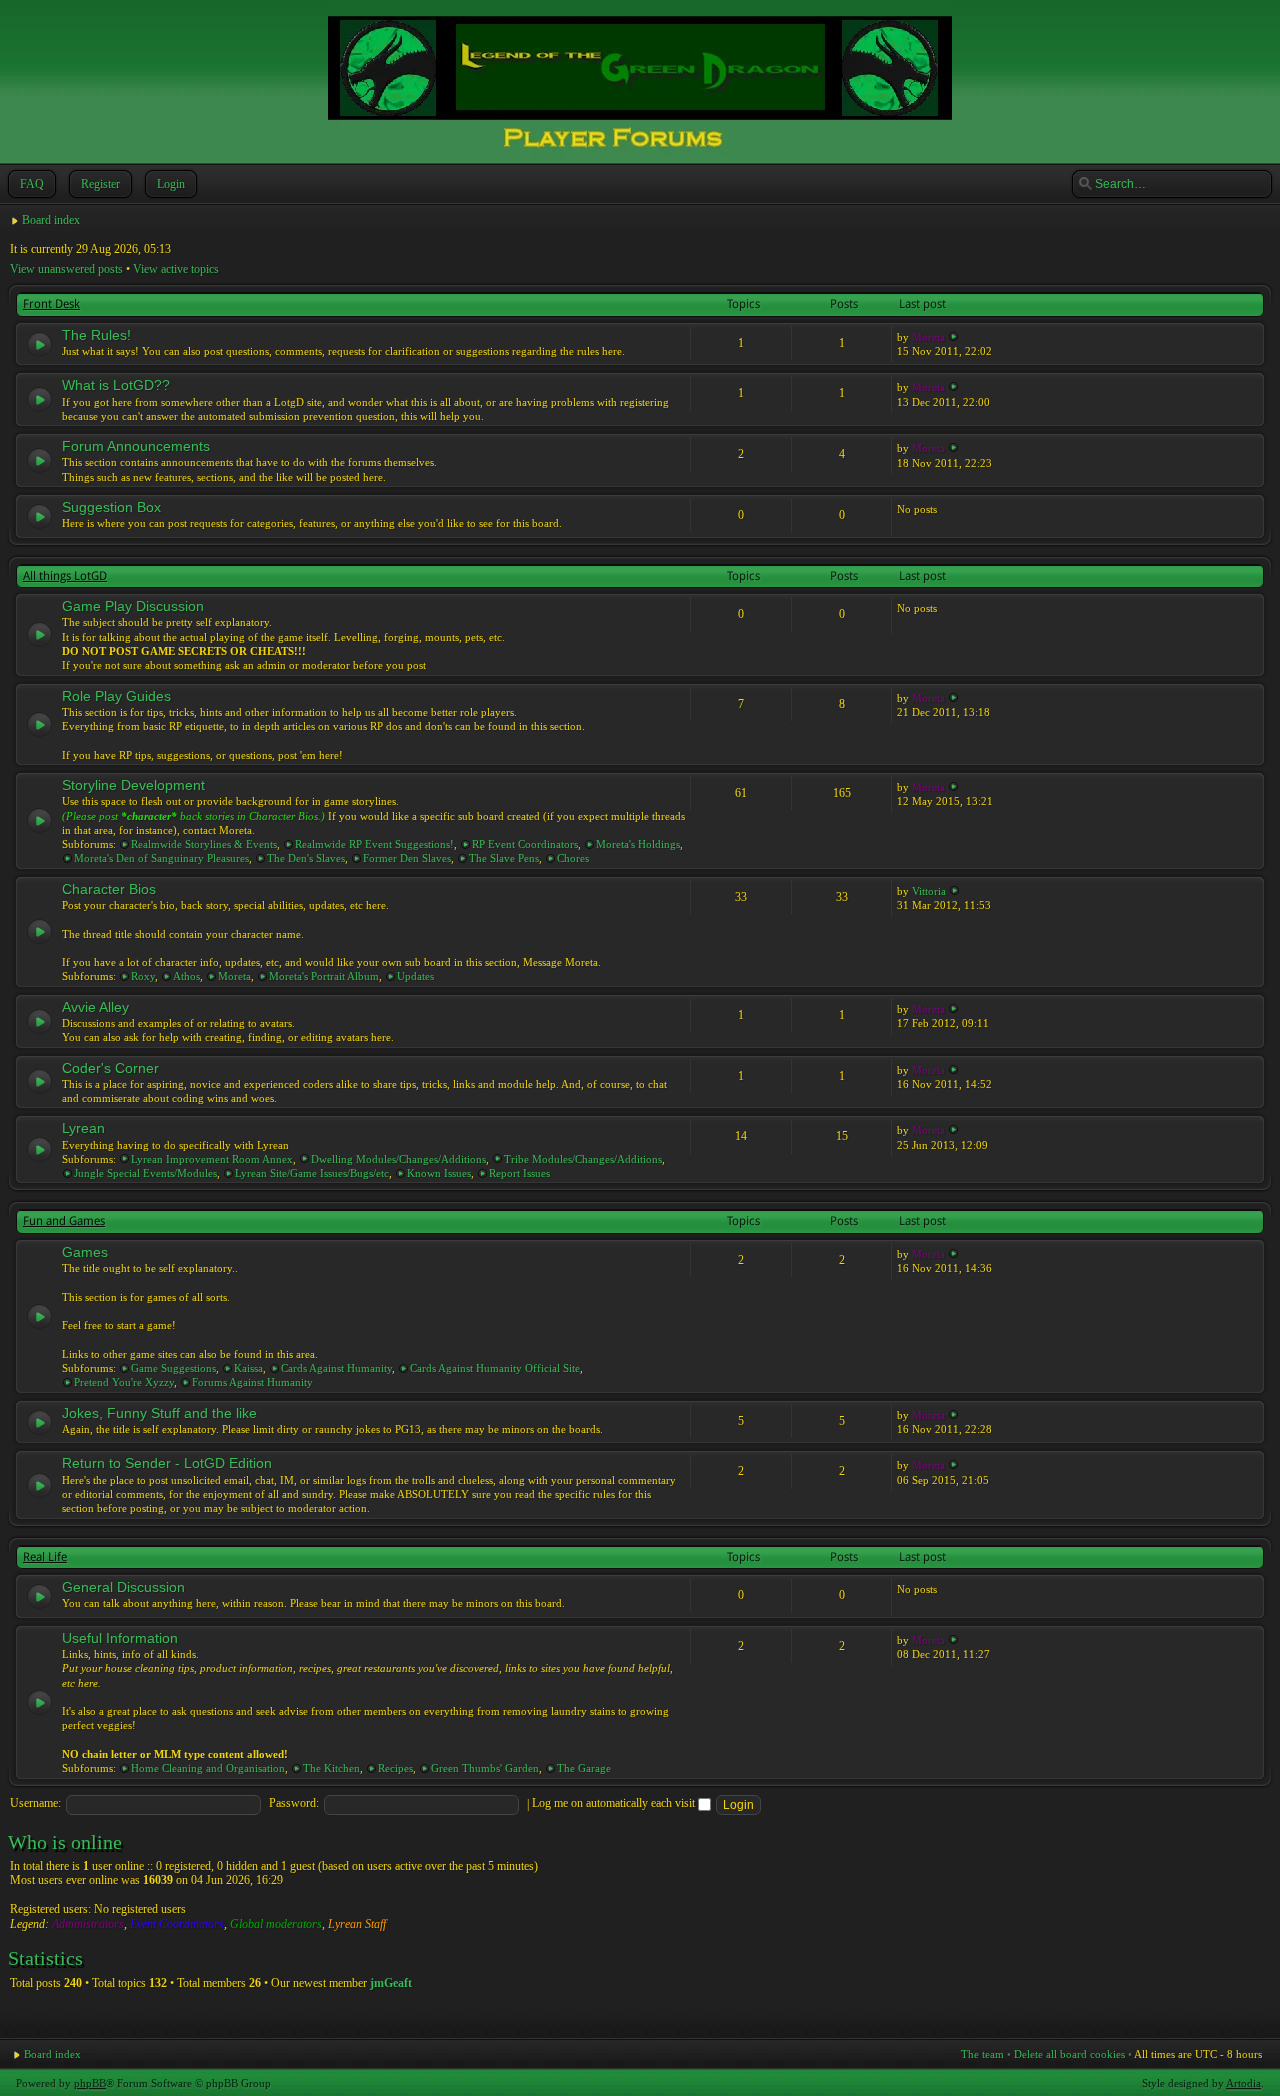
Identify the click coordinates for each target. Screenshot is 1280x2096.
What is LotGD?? (116, 385)
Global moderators (276, 1924)
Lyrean (83, 1128)
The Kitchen (331, 1768)
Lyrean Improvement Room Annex (212, 1159)
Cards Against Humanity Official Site (495, 1368)
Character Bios (109, 889)
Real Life (45, 1557)
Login (171, 184)
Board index (51, 220)
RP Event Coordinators (525, 844)
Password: (294, 1803)
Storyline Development (133, 785)
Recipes (395, 1768)
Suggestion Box (111, 507)
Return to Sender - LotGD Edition (167, 1463)
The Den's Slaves (306, 858)
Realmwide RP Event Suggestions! (374, 844)
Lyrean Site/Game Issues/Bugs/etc (312, 1173)
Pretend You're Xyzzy (124, 1382)
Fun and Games (64, 1221)
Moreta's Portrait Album (324, 976)
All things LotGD (65, 576)
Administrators (88, 1924)
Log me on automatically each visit (615, 1803)
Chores (573, 858)
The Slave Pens (504, 858)
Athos (186, 976)
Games (85, 1252)
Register (100, 184)
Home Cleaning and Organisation (208, 1768)
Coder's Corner (110, 1068)
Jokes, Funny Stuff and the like (159, 1413)
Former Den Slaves (407, 858)
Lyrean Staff (357, 1924)
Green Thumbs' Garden (485, 1768)
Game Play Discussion (133, 606)
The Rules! (96, 335)
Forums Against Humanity (252, 1382)
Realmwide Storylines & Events (204, 844)
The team (982, 2054)
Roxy (143, 976)
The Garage (584, 1768)
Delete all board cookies (1069, 2054)
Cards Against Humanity (336, 1368)
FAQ (32, 184)
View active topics (176, 269)
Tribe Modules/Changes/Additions (583, 1159)
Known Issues (439, 1173)
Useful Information (120, 1638)
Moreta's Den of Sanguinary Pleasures (161, 858)
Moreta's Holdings (638, 844)
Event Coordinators (177, 1924)
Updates (415, 976)
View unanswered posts (66, 269)
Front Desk (51, 304)
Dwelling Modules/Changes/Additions (398, 1159)
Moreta (928, 337)
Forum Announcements (136, 446)
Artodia (1243, 2083)
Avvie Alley (95, 1007)
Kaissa (248, 1368)
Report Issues (519, 1173)
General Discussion (123, 1587)
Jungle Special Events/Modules (145, 1173)
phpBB (90, 2083)
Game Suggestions (173, 1368)
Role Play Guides (116, 696)
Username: (35, 1803)
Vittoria (929, 891)
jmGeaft (391, 1983)
